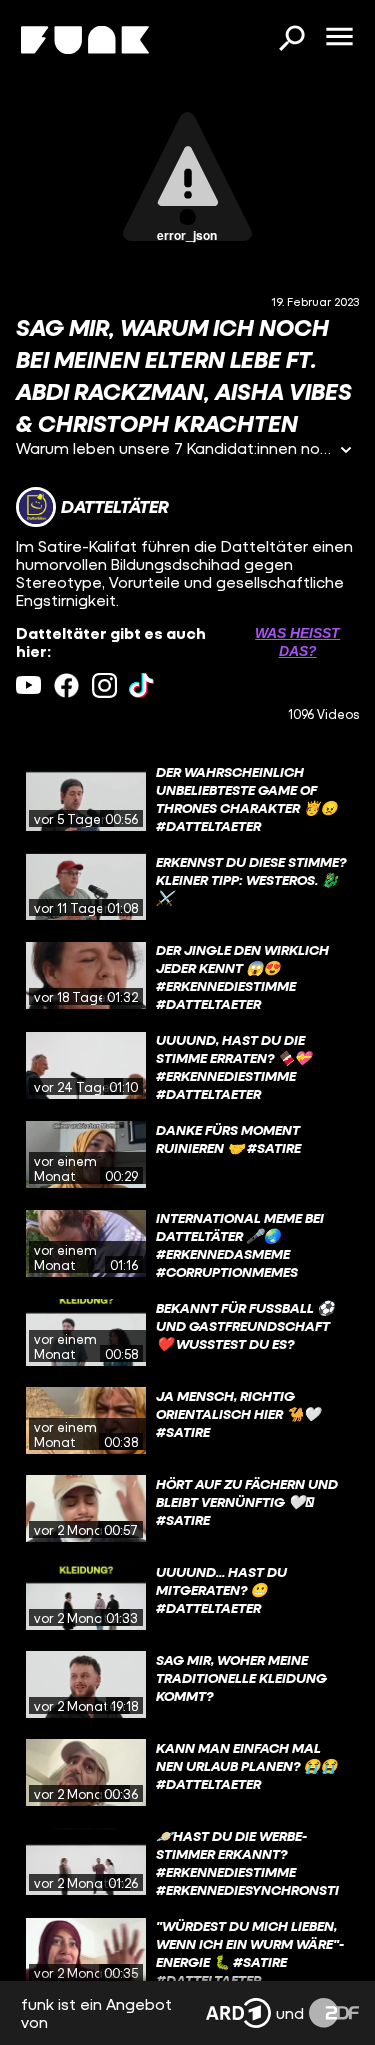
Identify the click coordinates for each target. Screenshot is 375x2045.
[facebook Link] (66, 685)
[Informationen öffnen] (346, 451)
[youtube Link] (28, 685)
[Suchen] (291, 40)
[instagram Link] (104, 685)
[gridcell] (187, 798)
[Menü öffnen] (339, 38)
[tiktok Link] (141, 685)
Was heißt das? (297, 642)
